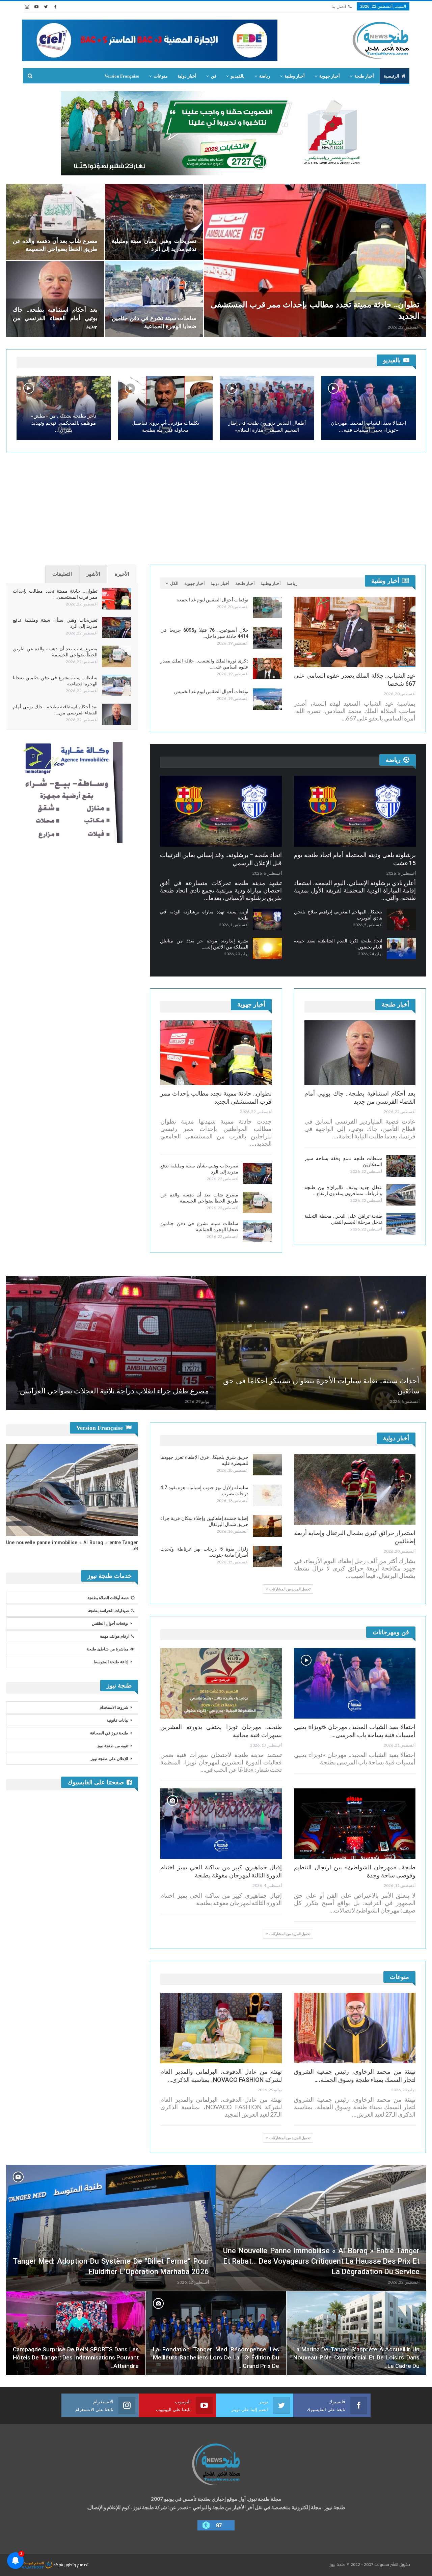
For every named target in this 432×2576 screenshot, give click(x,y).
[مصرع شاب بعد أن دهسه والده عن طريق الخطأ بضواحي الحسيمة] (55, 222)
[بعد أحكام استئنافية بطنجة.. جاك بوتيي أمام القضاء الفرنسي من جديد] (55, 299)
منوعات (161, 76)
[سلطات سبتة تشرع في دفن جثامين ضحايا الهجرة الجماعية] (154, 299)
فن (214, 76)
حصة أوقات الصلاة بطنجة (108, 1598)
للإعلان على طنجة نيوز (110, 1759)
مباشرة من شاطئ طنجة (107, 1649)
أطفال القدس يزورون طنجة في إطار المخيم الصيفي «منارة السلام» (267, 427)
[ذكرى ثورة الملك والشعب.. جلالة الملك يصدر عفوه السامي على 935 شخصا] (267, 669)
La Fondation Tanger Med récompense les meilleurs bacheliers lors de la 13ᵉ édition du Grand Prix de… (216, 2358)
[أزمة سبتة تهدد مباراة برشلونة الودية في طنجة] (267, 919)
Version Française (122, 76)
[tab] (122, 574)
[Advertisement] (216, 506)
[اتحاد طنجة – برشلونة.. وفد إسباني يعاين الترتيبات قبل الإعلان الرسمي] (221, 811)
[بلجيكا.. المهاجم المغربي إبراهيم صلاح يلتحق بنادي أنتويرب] (401, 919)
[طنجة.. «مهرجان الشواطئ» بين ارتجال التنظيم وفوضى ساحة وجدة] (355, 1824)
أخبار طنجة (364, 76)
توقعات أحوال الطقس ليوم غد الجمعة (212, 600)
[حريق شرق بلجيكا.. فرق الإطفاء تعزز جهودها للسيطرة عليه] (267, 1465)
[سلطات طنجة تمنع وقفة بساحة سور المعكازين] (401, 1166)
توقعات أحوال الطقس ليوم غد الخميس (211, 691)
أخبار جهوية (330, 76)
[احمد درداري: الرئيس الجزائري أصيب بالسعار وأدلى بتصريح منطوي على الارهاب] (176, 1343)
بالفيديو (238, 76)
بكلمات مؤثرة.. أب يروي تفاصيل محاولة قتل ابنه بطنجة (165, 427)
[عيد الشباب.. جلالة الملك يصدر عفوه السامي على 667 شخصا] (355, 632)
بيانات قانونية (117, 1720)
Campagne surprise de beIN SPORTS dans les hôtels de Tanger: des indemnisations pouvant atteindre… (76, 2358)
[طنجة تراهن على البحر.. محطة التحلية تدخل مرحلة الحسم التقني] (401, 1224)
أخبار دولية (187, 76)
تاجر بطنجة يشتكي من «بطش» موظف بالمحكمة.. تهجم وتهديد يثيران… (63, 423)
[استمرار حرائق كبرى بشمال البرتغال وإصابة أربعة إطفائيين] (355, 1489)
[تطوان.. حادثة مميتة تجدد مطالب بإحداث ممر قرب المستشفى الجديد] (315, 261)
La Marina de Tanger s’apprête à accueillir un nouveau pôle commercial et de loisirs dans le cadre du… (356, 2358)
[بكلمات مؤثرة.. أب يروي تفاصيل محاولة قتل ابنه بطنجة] (165, 408)
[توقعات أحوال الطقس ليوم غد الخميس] (267, 699)
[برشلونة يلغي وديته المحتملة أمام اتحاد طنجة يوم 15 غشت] (355, 811)
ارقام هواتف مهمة (115, 1636)
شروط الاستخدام (114, 1707)
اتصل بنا (339, 7)
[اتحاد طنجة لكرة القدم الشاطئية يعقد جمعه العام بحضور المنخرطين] (401, 949)
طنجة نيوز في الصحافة (109, 1733)
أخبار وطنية (295, 76)
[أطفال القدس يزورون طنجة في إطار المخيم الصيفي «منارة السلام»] (267, 408)
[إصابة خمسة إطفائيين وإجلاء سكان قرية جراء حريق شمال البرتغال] (267, 1526)
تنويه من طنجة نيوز (113, 1746)
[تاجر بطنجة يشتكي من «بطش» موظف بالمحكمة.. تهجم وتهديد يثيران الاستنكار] (64, 408)
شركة (58, 2565)
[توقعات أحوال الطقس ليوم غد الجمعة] (267, 607)
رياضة (265, 76)
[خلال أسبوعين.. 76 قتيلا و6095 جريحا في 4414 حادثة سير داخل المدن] (267, 638)
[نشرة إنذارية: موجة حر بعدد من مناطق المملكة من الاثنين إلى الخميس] (267, 949)
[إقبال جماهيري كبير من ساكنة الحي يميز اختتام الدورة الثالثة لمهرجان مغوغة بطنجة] (221, 1824)
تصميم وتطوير (76, 2565)
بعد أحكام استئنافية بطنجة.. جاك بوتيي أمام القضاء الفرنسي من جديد (55, 318)
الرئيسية (391, 76)
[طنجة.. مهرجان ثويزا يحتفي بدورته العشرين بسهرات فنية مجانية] (221, 1683)
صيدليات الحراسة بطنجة (109, 1611)
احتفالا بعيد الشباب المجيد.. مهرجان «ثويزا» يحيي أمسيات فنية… (368, 427)
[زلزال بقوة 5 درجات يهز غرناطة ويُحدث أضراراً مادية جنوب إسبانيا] (267, 1557)
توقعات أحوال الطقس (110, 1623)
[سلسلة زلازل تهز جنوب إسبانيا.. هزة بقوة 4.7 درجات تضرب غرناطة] (267, 1495)
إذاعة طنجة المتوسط (111, 1662)
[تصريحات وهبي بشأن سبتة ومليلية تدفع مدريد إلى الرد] (154, 222)
